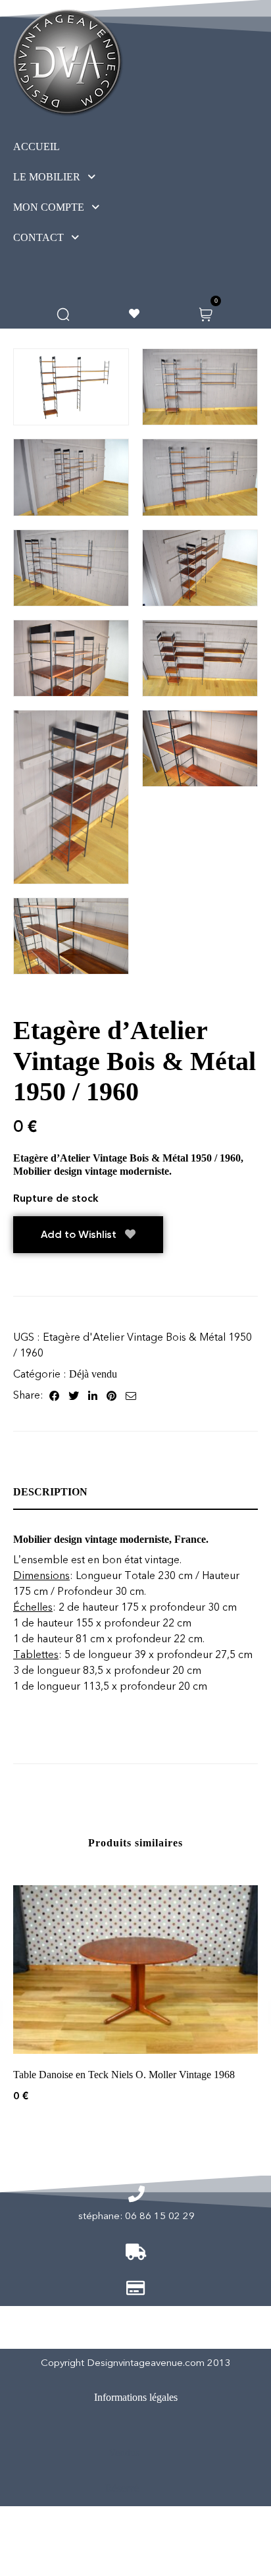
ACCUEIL (37, 147)
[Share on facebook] (54, 1395)
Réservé (122, 2488)
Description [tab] (50, 1492)
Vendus (124, 2453)
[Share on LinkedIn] (93, 1395)
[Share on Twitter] (74, 1395)
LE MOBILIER (47, 177)
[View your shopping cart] (206, 313)
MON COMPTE (49, 207)
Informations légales (136, 2397)
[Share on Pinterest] (111, 1395)
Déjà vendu (93, 1374)
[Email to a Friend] (131, 1395)
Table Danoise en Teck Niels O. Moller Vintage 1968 (124, 2075)
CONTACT (38, 237)
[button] (79, 177)
